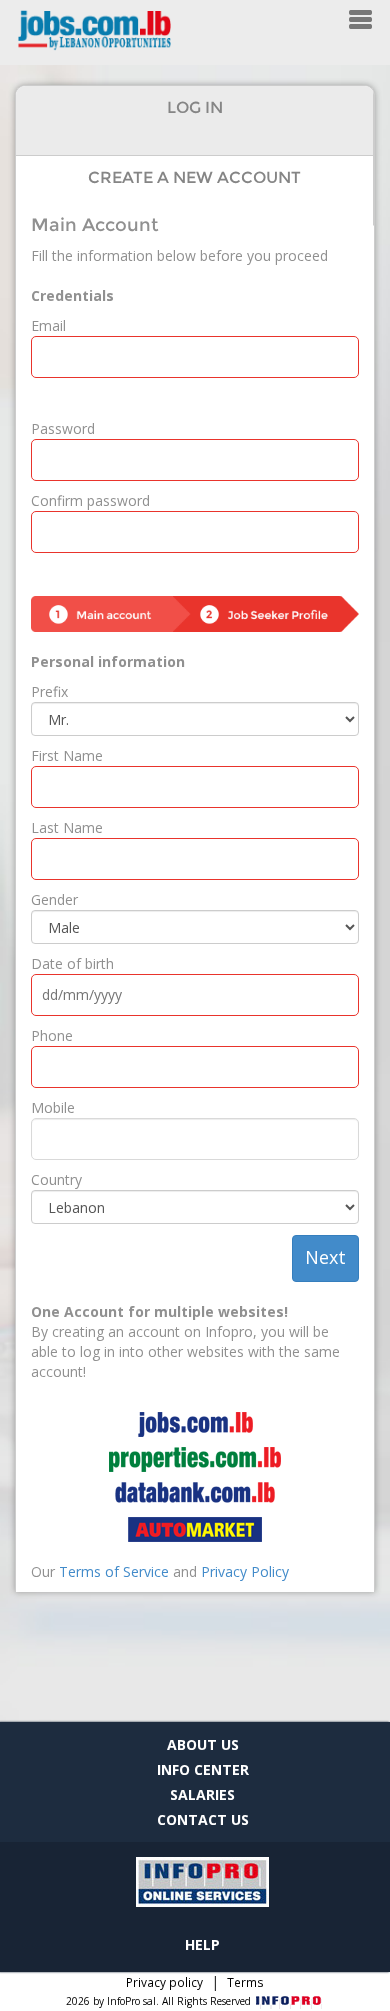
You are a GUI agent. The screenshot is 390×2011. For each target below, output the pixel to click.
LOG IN (195, 107)
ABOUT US (203, 1744)
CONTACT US (203, 1819)
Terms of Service (114, 1571)
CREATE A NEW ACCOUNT (194, 177)
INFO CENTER (203, 1769)
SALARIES (202, 1794)
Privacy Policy (245, 1571)
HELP (202, 1944)
